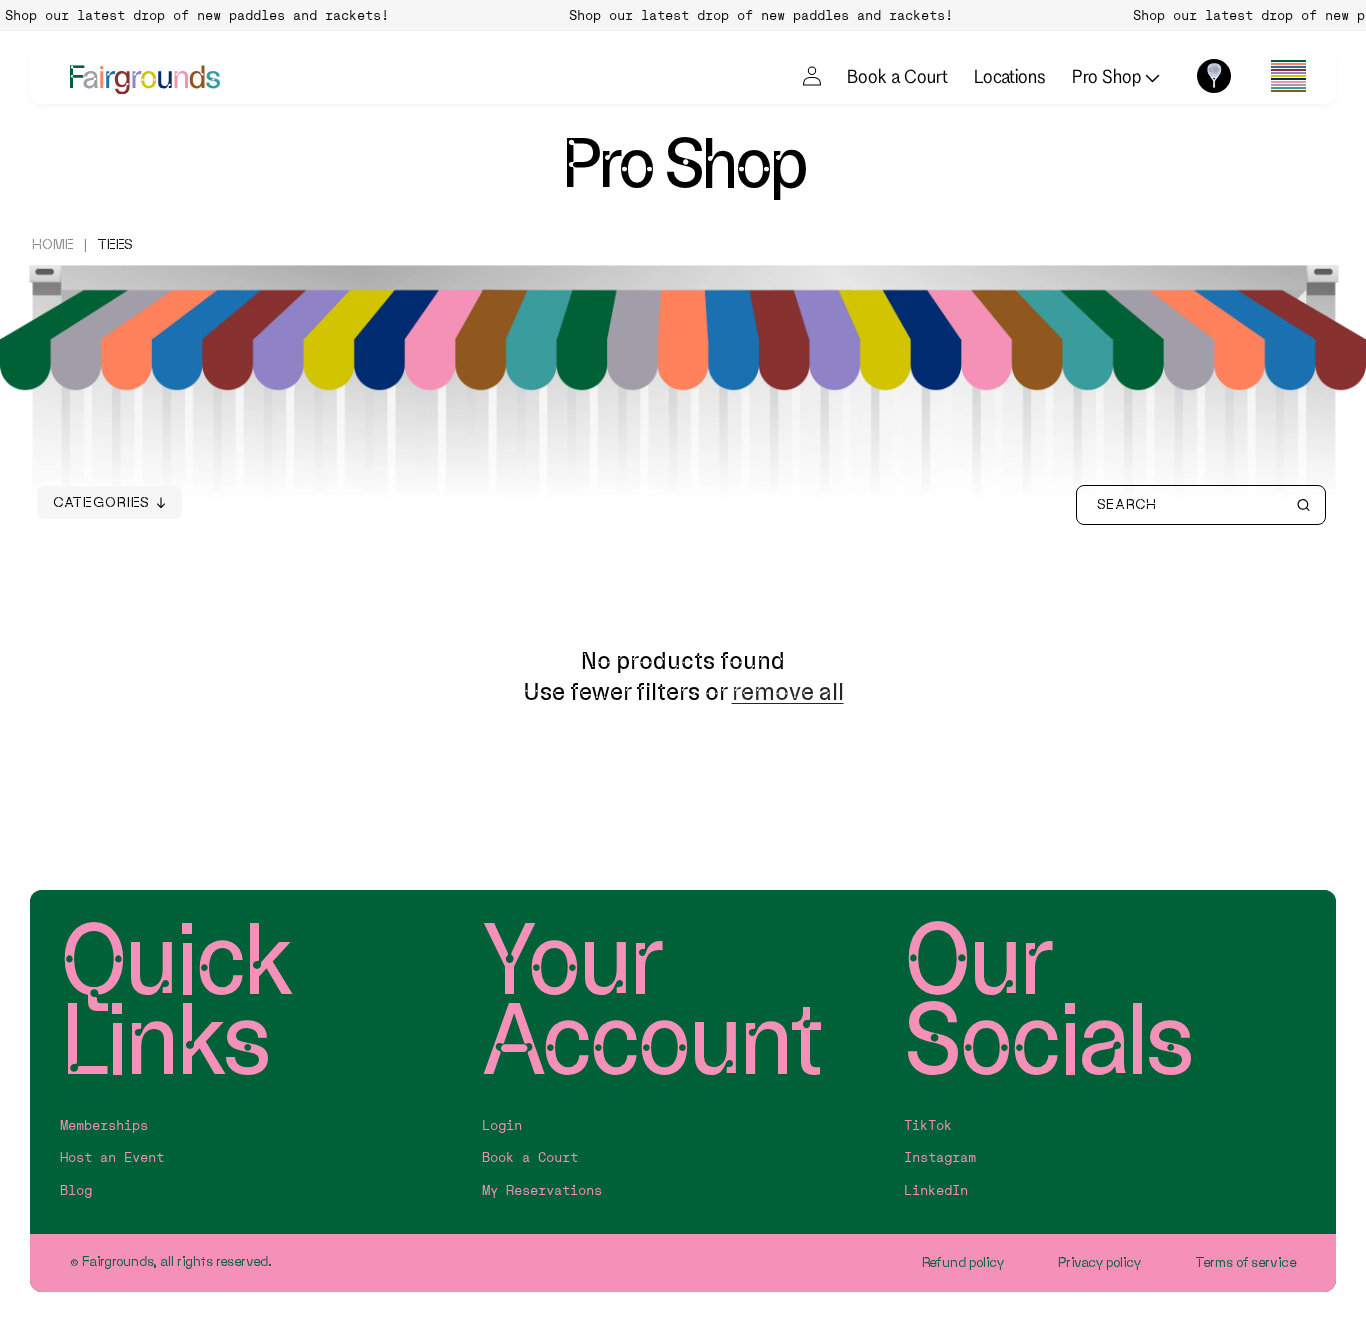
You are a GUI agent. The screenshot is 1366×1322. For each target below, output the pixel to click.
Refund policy (963, 1262)
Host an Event (112, 1157)
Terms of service (1245, 1262)
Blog (76, 1190)
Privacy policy (1100, 1262)
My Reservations (542, 1190)
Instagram (940, 1157)
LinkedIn (936, 1190)
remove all (788, 691)
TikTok (928, 1125)
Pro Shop (1108, 76)
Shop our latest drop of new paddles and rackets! (750, 15)
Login (502, 1125)
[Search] (1303, 504)
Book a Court (897, 76)
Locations (1010, 76)
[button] (1288, 76)
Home (53, 244)
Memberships (104, 1125)
